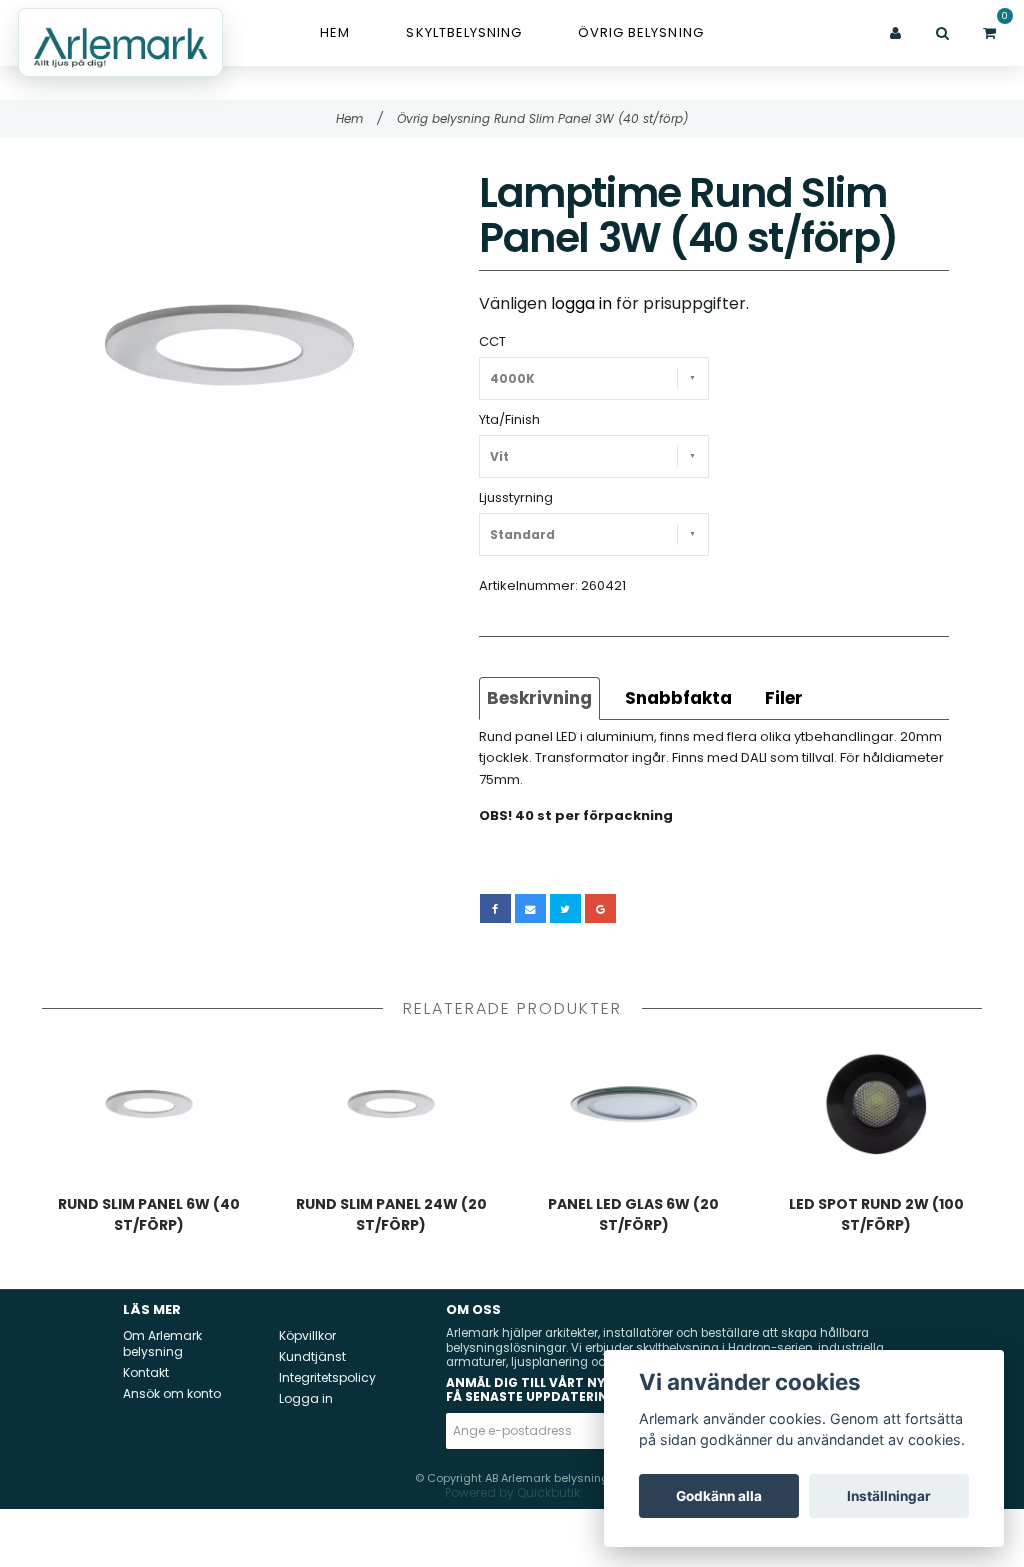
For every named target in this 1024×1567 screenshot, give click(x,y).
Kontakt (146, 1372)
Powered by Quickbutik (512, 1492)
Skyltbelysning (464, 32)
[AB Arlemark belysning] (120, 42)
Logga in (306, 1398)
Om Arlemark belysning (162, 1343)
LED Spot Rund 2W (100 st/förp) (876, 1214)
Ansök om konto (172, 1393)
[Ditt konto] (895, 33)
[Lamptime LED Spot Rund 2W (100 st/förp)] (877, 1104)
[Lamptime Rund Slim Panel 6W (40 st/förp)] (149, 1104)
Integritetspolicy (327, 1377)
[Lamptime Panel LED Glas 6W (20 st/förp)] (634, 1104)
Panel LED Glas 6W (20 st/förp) (633, 1214)
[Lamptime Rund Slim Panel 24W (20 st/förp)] (392, 1104)
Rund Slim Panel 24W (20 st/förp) (391, 1214)
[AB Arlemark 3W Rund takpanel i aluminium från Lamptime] (229, 345)
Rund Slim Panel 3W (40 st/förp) (591, 118)
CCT (492, 341)
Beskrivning (539, 698)
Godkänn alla (719, 1496)
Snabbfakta (678, 698)
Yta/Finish (509, 419)
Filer (784, 698)
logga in (581, 303)
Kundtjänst (312, 1356)
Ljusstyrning (516, 497)
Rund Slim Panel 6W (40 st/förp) (149, 1214)
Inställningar (889, 1496)
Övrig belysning (641, 32)
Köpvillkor (307, 1335)
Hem (335, 32)
